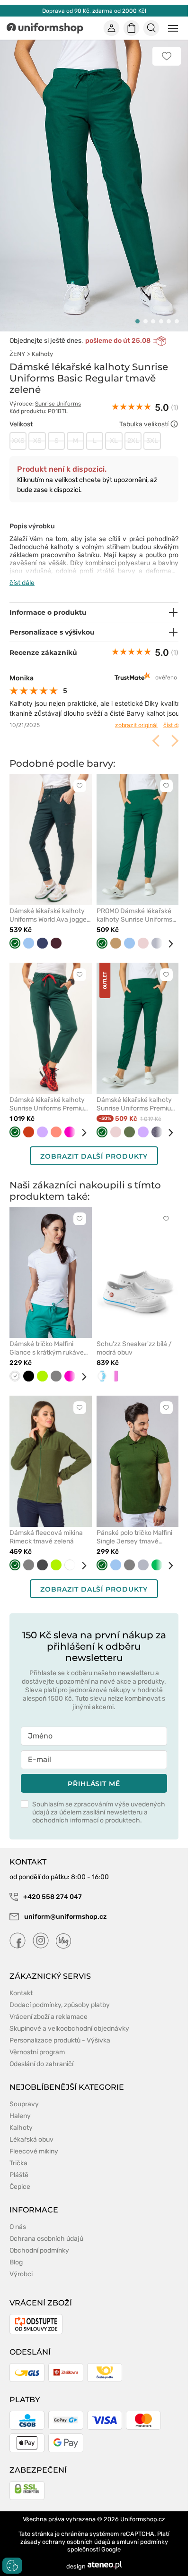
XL (114, 430)
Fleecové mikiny (34, 2140)
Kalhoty (42, 343)
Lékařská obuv (31, 2129)
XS (37, 430)
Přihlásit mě (94, 1773)
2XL (133, 430)
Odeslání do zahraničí (41, 2053)
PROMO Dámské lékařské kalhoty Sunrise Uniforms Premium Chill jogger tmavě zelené (134, 905)
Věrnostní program (37, 2041)
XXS (18, 430)
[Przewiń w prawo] (167, 933)
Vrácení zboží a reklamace (49, 2006)
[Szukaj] (151, 28)
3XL (152, 430)
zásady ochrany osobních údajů (65, 2531)
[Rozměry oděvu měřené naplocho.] (174, 414)
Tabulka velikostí (144, 413)
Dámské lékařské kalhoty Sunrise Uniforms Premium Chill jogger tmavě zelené (137, 1093)
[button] (137, 311)
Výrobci (21, 2263)
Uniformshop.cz (143, 2508)
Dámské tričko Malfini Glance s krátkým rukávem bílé (49, 1338)
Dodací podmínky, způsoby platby (60, 1994)
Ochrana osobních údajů (46, 2228)
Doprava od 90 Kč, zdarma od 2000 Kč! (94, 11)
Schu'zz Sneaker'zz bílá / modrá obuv (134, 1337)
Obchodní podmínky (39, 2240)
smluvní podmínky (142, 2531)
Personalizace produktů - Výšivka (60, 2029)
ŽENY (17, 343)
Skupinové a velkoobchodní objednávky (69, 2018)
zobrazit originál (129, 715)
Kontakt (21, 1982)
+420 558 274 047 (52, 1886)
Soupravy (24, 2093)
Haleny (20, 2105)
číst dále (22, 572)
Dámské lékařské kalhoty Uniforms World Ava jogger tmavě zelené (49, 905)
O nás (18, 2216)
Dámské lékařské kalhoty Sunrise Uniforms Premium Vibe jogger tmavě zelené (49, 1093)
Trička (18, 2152)
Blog (16, 2251)
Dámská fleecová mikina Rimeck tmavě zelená (46, 1526)
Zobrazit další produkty (94, 1145)
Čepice (20, 2176)
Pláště (19, 2164)
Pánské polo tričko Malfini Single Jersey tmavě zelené (134, 1526)
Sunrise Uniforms (58, 393)
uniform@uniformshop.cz (65, 1906)
